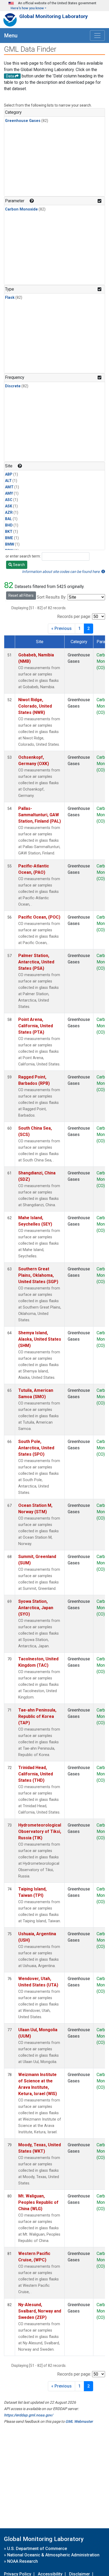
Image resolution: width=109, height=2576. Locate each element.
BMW (10, 544)
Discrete (13, 386)
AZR (9, 513)
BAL (8, 519)
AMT (9, 487)
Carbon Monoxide (21, 209)
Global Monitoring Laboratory (54, 16)
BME (9, 538)
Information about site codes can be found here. (62, 572)
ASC (9, 500)
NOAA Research (22, 2561)
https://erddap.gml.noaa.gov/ (28, 2415)
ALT (8, 481)
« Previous (62, 628)
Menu (11, 36)
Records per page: (74, 616)
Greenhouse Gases (23, 121)
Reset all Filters (21, 595)
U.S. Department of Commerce (37, 2549)
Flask (10, 298)
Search (19, 565)
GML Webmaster (79, 2421)
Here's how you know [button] (27, 8)
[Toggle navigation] (97, 36)
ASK (9, 506)
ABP (9, 474)
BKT (9, 532)
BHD (9, 525)
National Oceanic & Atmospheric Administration (53, 2555)
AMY (9, 493)
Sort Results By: (52, 597)
